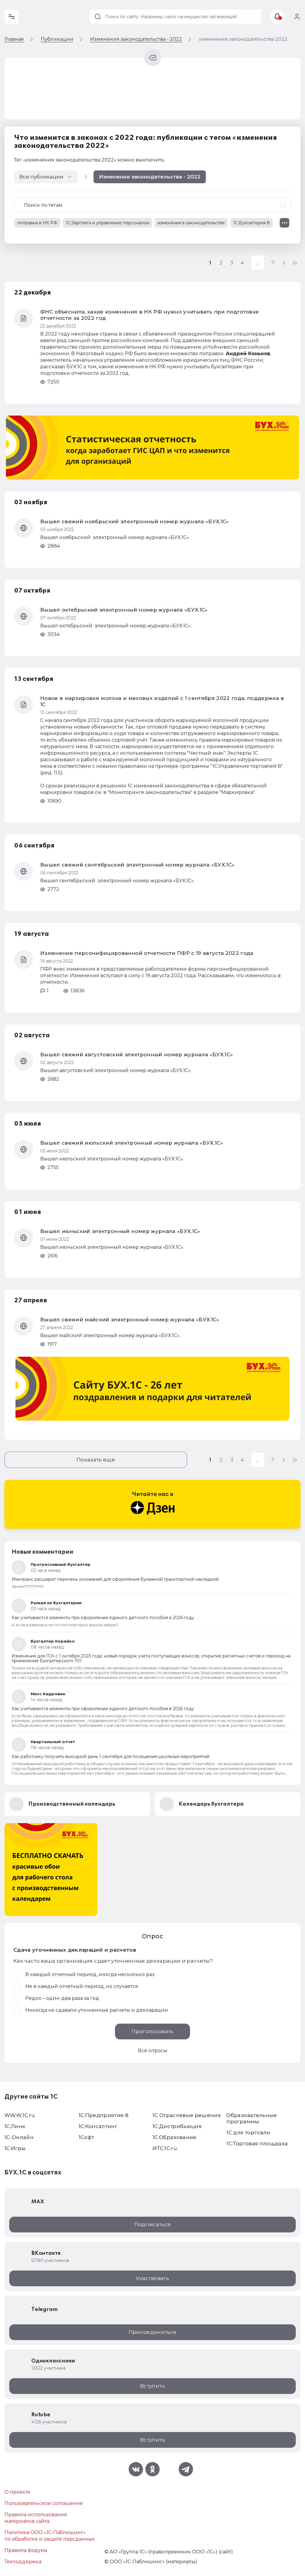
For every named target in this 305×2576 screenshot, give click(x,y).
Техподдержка (23, 2562)
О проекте (17, 2492)
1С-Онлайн (19, 2137)
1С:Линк (15, 2126)
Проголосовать (152, 2031)
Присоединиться (153, 2332)
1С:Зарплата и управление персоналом (108, 223)
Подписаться (153, 2224)
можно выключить (141, 160)
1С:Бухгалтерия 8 (252, 223)
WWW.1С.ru (20, 2115)
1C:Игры (15, 2148)
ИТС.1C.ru (165, 2148)
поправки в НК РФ (37, 223)
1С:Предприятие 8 (104, 2115)
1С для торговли (248, 2132)
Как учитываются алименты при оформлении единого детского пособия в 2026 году (103, 1618)
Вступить (152, 2386)
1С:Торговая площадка (257, 2143)
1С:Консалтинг (98, 2126)
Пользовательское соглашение (44, 2503)
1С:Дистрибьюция (177, 2126)
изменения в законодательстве (191, 223)
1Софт (86, 2137)
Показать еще (96, 1460)
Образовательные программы (252, 2118)
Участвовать (152, 2278)
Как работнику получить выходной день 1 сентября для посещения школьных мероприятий (111, 1756)
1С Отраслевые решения (187, 2115)
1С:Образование (175, 2137)
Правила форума (26, 2550)
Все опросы (153, 2051)
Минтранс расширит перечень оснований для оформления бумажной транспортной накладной (115, 1579)
